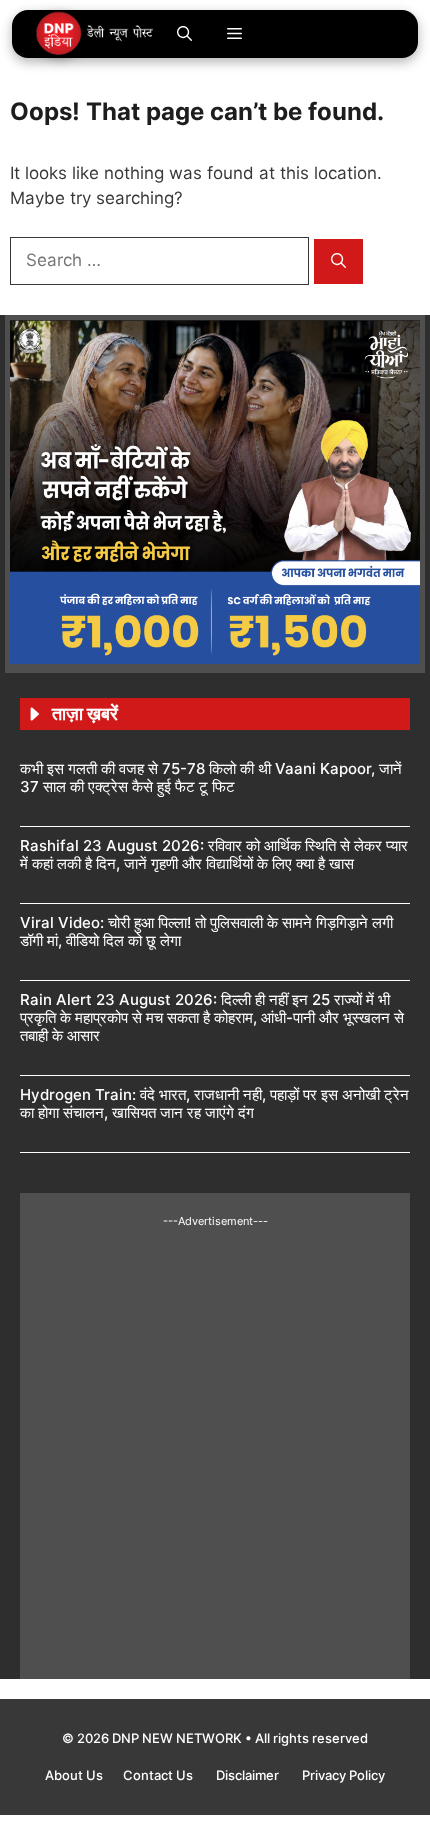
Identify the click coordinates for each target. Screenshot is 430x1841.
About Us (74, 1775)
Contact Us (159, 1775)
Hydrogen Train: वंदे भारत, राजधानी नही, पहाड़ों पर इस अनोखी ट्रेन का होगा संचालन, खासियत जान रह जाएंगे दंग (214, 1103)
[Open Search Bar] (184, 34)
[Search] (338, 261)
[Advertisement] (215, 1444)
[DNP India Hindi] (95, 34)
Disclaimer (249, 1775)
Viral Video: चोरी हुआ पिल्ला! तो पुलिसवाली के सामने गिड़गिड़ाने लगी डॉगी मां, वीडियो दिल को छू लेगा (206, 931)
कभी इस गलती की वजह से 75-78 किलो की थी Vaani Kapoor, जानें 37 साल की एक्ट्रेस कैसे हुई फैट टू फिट (211, 777)
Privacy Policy (343, 1775)
